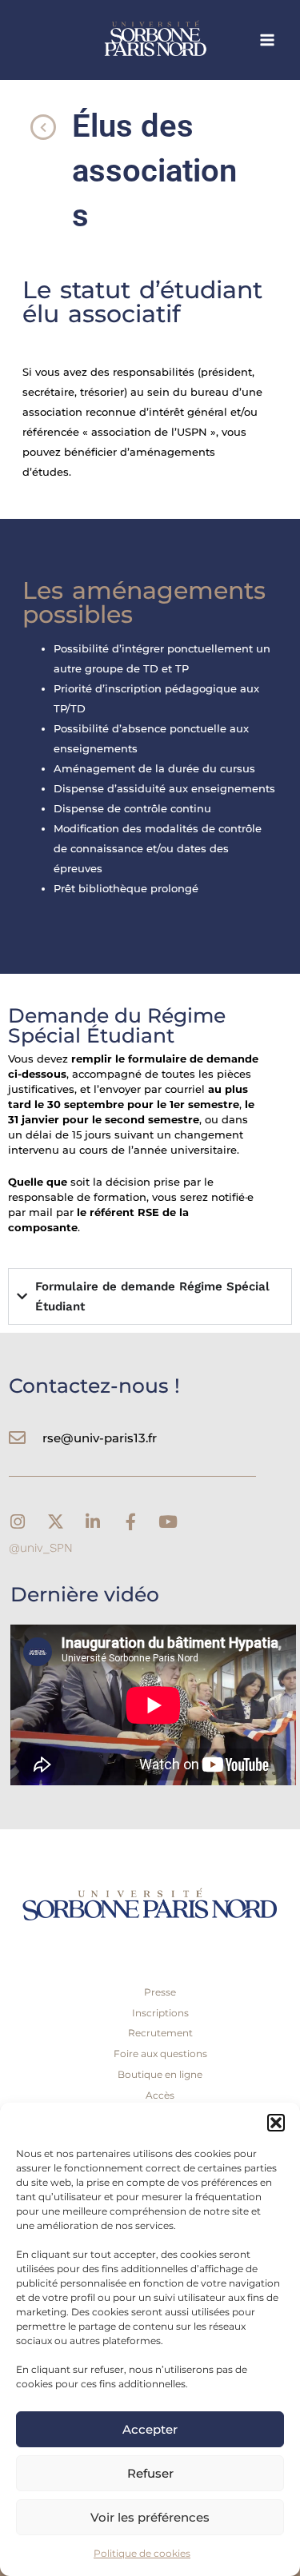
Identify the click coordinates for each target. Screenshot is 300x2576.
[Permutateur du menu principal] (268, 40)
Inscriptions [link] (160, 2013)
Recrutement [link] (160, 2033)
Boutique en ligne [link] (160, 2074)
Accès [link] (160, 2095)
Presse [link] (160, 1992)
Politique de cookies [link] (142, 2553)
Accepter (150, 2429)
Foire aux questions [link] (160, 2054)
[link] (184, 40)
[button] (276, 2123)
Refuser (150, 2473)
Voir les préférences (150, 2517)
